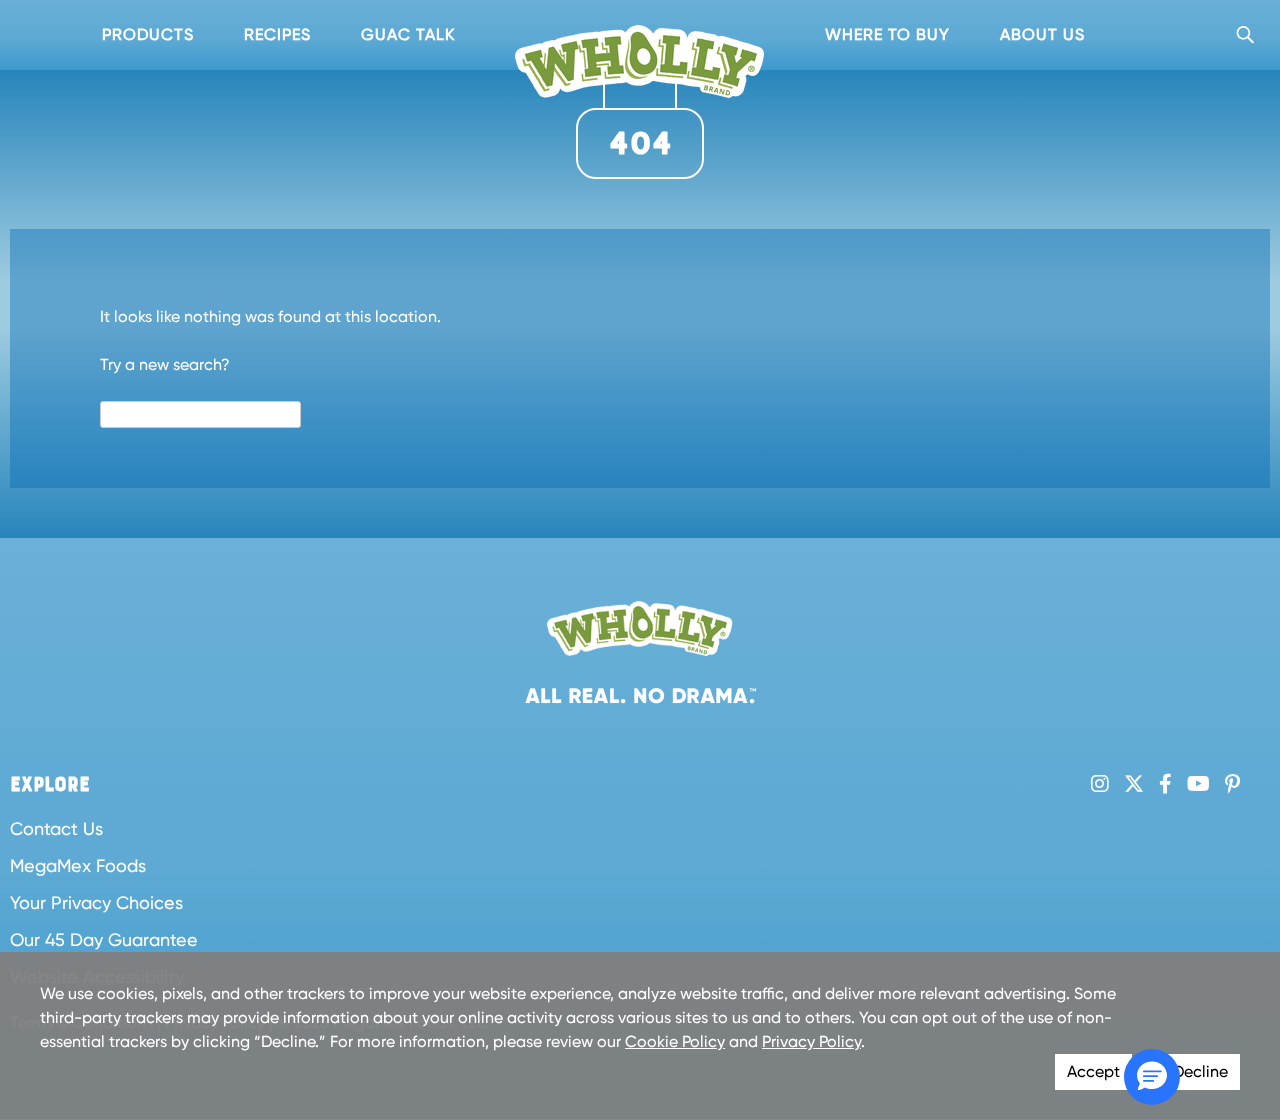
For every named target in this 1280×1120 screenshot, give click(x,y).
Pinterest (1232, 784)
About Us (1042, 34)
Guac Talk (408, 34)
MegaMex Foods (78, 865)
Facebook (1165, 784)
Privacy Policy (811, 1041)
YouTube (1198, 784)
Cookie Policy (675, 1041)
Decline (1200, 1071)
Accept (1093, 1071)
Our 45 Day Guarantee (104, 939)
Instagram (1100, 784)
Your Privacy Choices (96, 902)
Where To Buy (887, 34)
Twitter (1134, 784)
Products (148, 34)
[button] (1152, 1077)
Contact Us (56, 828)
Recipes (277, 34)
